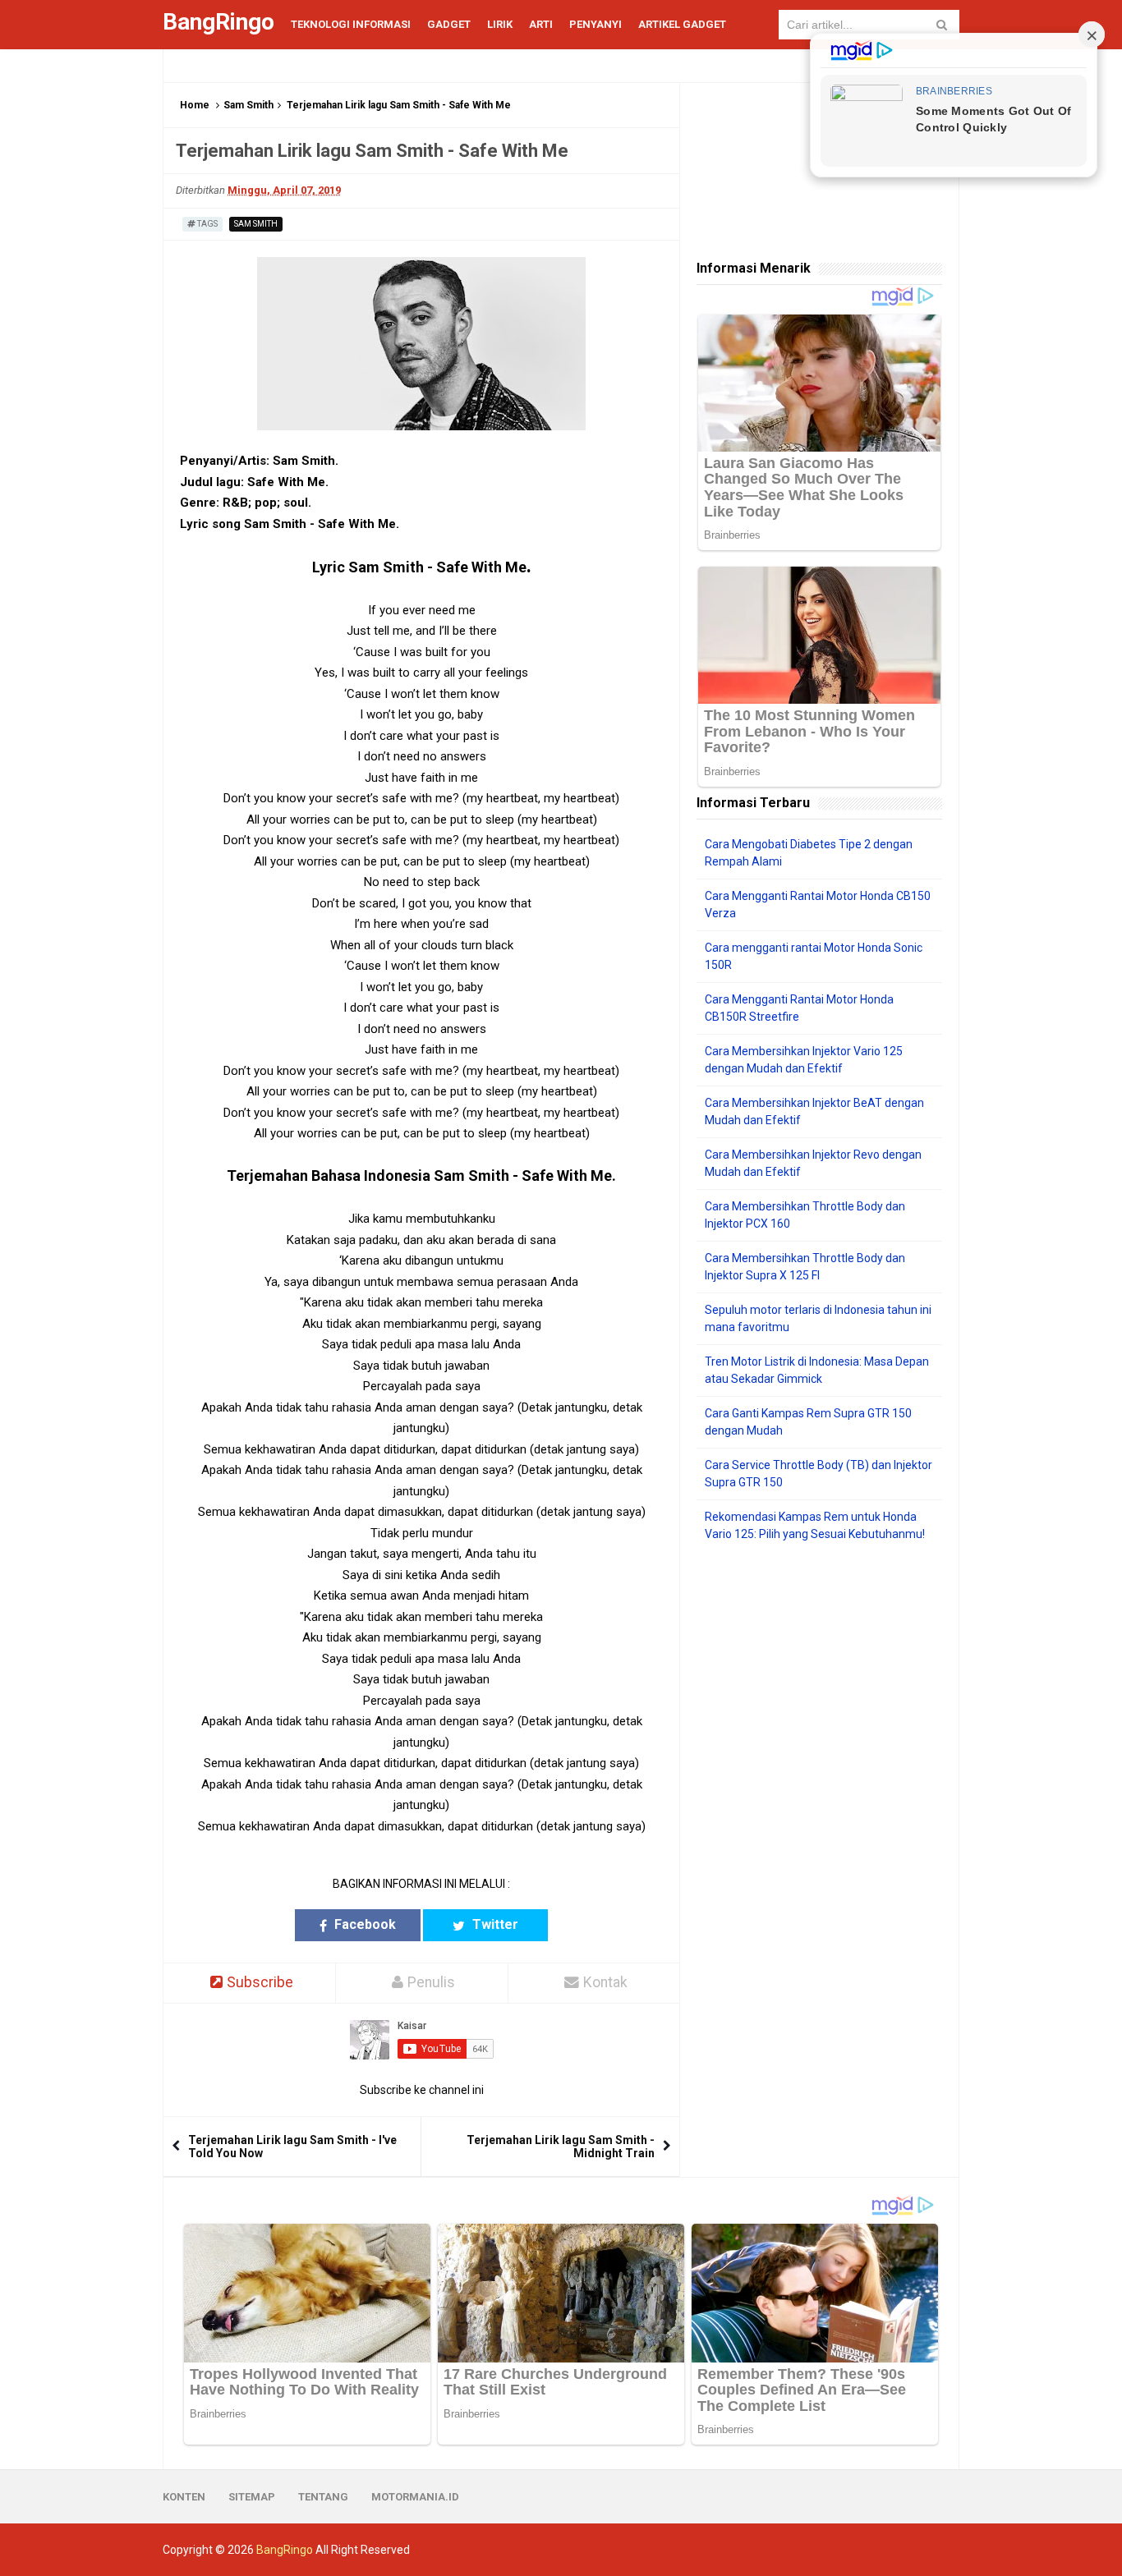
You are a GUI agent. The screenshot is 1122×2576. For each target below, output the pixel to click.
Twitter (494, 1924)
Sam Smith (248, 105)
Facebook (363, 1924)
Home (195, 105)
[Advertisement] (819, 1806)
